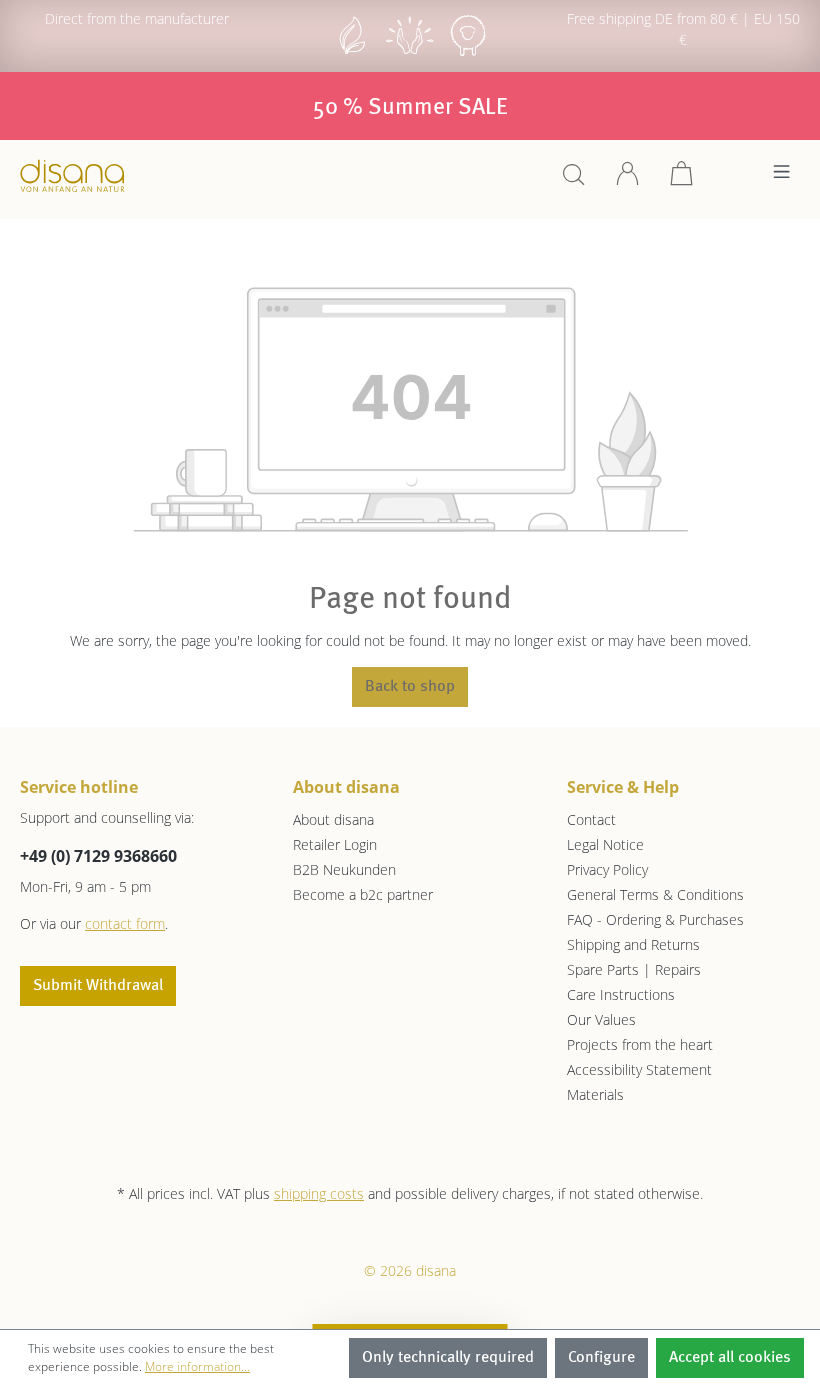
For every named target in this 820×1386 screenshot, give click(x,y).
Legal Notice (605, 844)
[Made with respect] (410, 53)
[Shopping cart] (682, 180)
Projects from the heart (640, 1044)
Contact (591, 819)
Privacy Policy (607, 869)
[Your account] (628, 180)
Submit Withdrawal (98, 986)
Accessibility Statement (639, 1069)
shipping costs (319, 1193)
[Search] (574, 180)
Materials (595, 1094)
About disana (333, 819)
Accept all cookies (730, 1358)
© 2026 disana (410, 1270)
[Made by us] (352, 53)
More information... (197, 1366)
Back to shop (410, 687)
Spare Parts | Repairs (634, 969)
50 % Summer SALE (410, 108)
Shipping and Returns (633, 944)
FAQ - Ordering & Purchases (655, 919)
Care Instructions (621, 994)
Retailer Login (335, 844)
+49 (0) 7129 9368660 (98, 856)
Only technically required (448, 1358)
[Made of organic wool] (468, 53)
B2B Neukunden (344, 869)
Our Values (601, 1019)
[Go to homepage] (72, 175)
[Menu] (781, 177)
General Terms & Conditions (655, 894)
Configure (601, 1358)
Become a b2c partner (363, 894)
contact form (125, 923)
